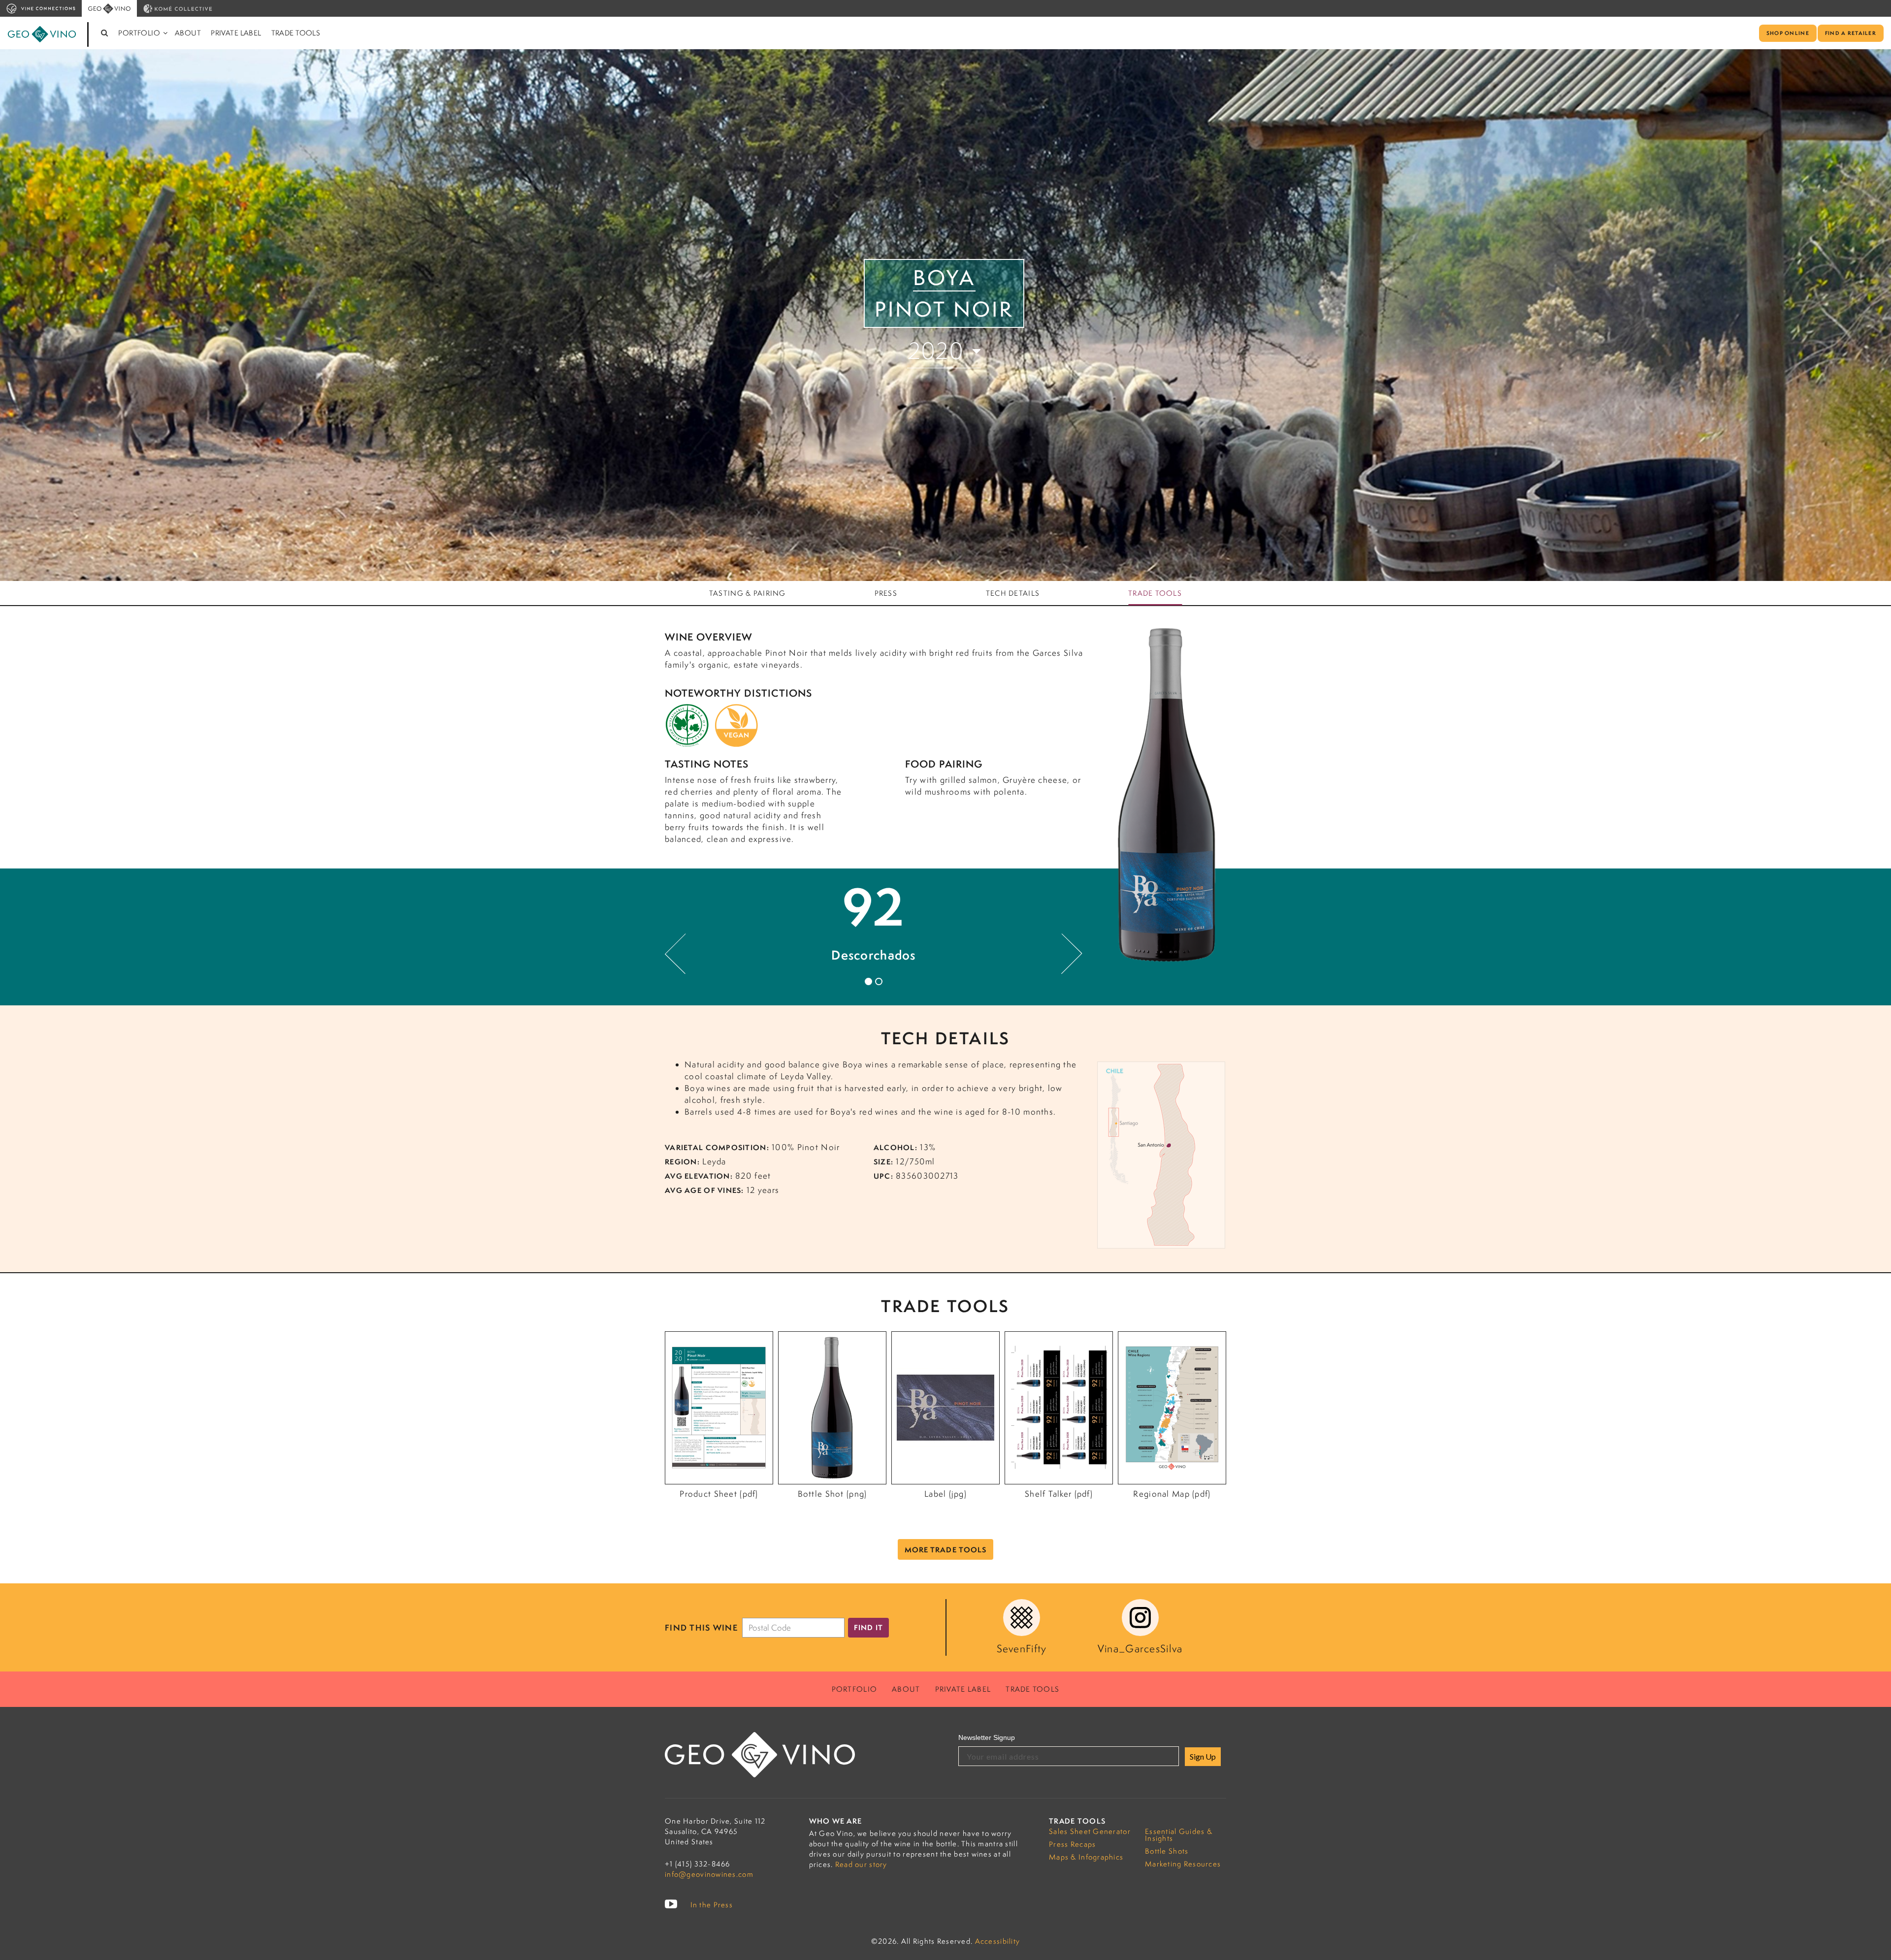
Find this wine (701, 1628)
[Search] (105, 33)
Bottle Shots (1167, 1851)
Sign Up (1203, 1756)
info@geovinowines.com (709, 1874)
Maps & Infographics (1086, 1857)
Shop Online (1788, 33)
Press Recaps (1072, 1844)
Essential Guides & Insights (1179, 1835)
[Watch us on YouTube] (671, 1904)
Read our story (861, 1864)
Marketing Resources (1183, 1864)
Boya (944, 278)
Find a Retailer (1851, 33)
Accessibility (998, 1941)
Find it (868, 1627)
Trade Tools (296, 33)
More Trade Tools (946, 1550)
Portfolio (139, 33)
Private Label (236, 33)
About (188, 33)
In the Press (712, 1905)
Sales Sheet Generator (1090, 1831)
